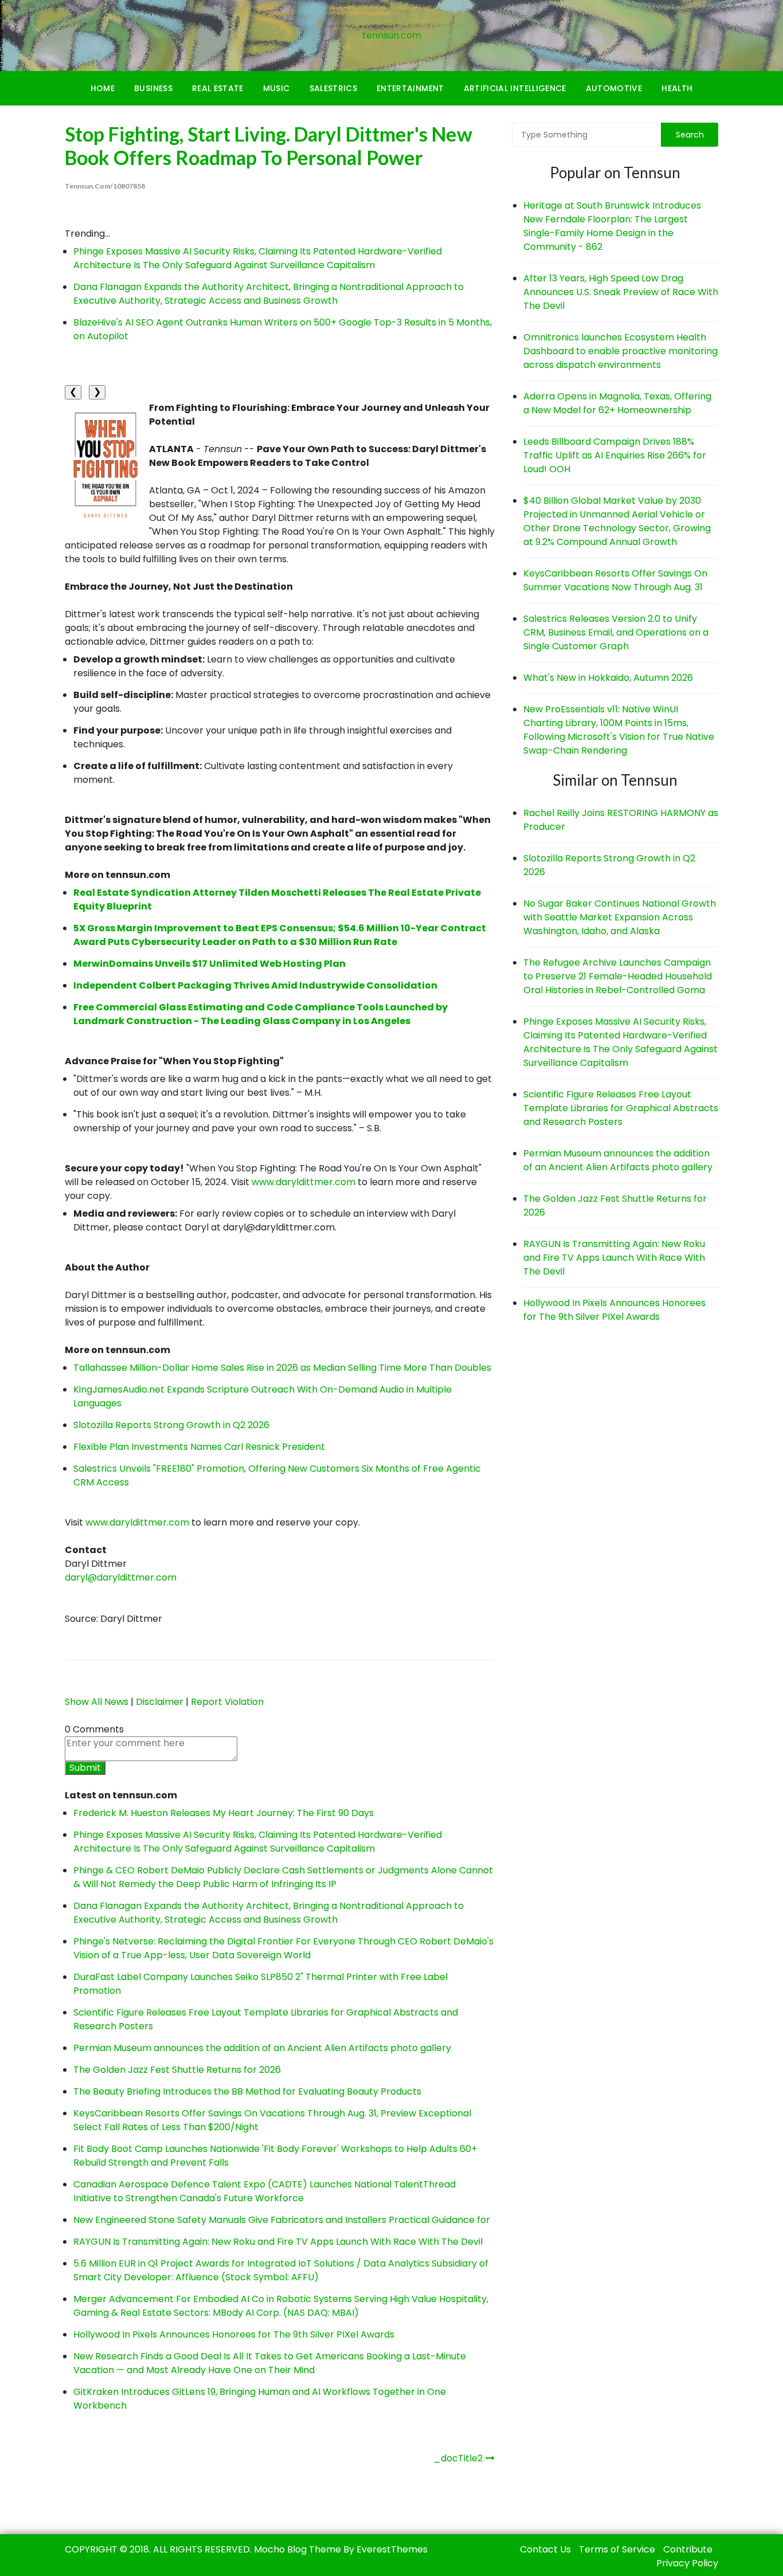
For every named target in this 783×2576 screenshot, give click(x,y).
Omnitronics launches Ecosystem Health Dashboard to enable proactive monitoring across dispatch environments (620, 351)
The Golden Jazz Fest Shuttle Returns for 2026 (177, 2070)
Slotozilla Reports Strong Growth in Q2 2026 (171, 1425)
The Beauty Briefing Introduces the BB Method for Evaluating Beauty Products (247, 2091)
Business (153, 88)
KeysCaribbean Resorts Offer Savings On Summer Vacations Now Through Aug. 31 (615, 580)
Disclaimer (160, 1702)
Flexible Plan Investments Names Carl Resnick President (199, 1447)
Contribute (688, 2549)
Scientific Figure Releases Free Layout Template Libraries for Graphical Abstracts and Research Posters (621, 1108)
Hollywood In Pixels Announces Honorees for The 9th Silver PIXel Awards (234, 2334)
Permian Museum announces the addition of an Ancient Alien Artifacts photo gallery (262, 2048)
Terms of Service (617, 2549)
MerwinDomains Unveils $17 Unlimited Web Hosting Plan (210, 964)
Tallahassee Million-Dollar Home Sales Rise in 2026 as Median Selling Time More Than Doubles (282, 1368)
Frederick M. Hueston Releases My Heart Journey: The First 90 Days (224, 1813)
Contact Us (545, 2549)
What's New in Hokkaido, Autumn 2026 (608, 678)
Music (277, 88)
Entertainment (410, 88)
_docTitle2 (458, 2458)
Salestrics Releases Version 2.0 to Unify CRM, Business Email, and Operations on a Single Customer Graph (616, 632)
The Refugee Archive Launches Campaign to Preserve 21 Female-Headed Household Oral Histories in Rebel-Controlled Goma (618, 976)
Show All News (97, 1702)
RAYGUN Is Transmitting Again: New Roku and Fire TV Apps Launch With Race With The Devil (278, 2242)
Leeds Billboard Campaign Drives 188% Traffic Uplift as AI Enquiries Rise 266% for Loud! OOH (615, 455)
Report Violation (227, 1702)
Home (103, 88)
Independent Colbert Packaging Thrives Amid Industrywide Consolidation (255, 985)
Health (677, 88)
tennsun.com (392, 35)
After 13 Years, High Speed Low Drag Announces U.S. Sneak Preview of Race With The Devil (621, 292)
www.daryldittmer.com (304, 1182)
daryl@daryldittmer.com (121, 1577)
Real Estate (218, 88)
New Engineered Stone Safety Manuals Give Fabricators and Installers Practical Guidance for (282, 2220)
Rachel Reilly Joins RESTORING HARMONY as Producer (621, 820)
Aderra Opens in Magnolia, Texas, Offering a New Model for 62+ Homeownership (617, 403)
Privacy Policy (687, 2563)
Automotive (614, 88)
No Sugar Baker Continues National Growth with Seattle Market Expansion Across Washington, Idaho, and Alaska (620, 917)
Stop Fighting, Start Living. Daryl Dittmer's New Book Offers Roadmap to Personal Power (269, 146)
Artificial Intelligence (515, 88)
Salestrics (334, 88)
